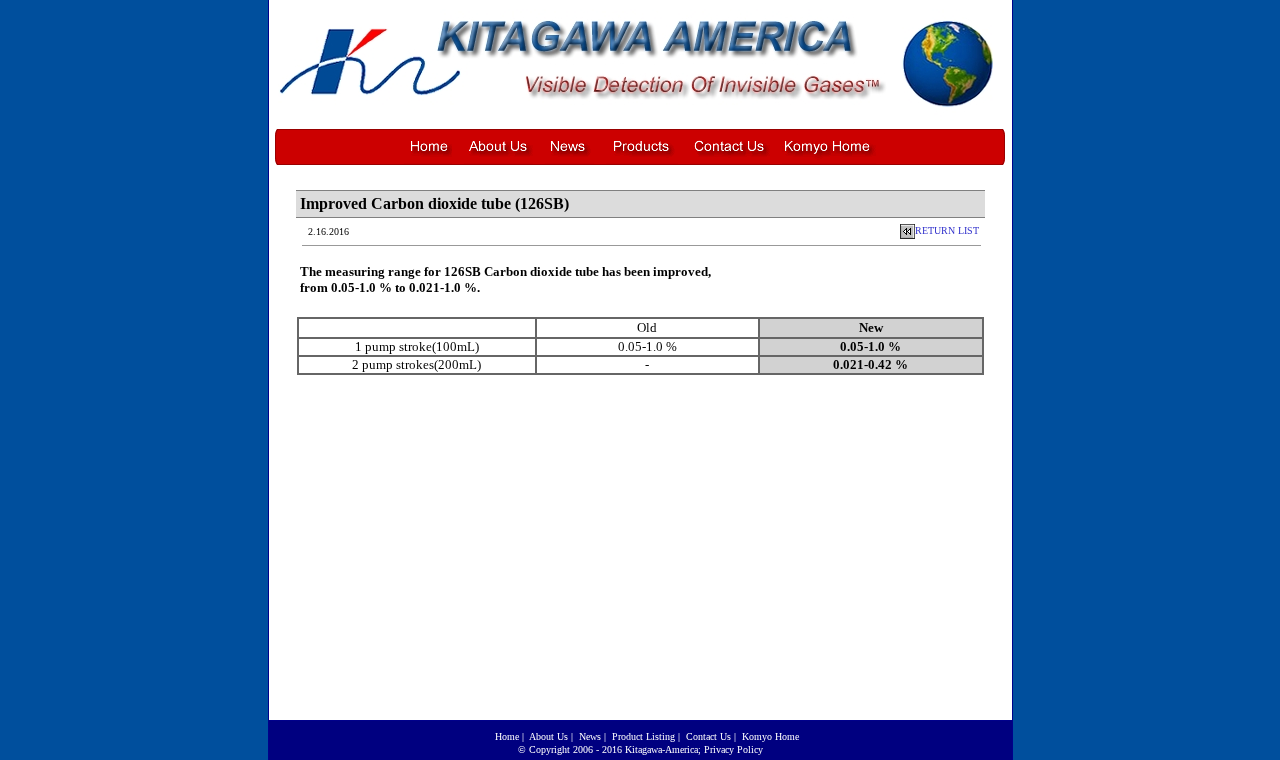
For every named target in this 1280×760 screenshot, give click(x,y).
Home (507, 736)
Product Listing (643, 736)
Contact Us (708, 736)
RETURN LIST (947, 230)
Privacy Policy (733, 749)
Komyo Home (770, 736)
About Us (548, 736)
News (590, 736)
